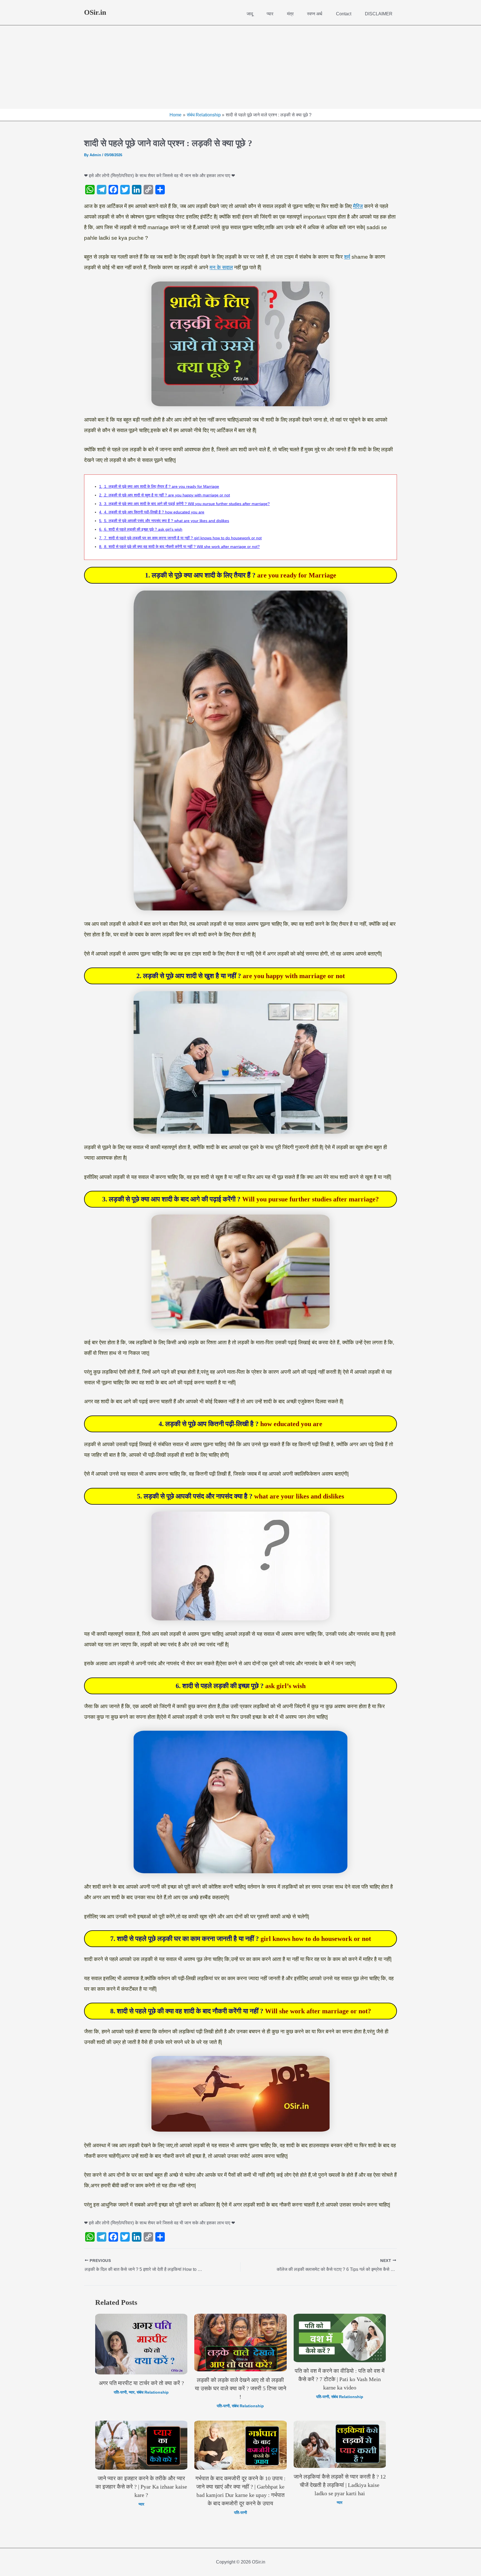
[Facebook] (113, 190)
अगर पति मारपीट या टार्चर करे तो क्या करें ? (141, 2383)
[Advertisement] (240, 67)
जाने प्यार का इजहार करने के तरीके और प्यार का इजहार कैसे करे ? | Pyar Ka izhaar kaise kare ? (141, 2487)
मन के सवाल (221, 267)
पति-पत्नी (120, 2392)
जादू (250, 14)
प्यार (270, 14)
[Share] (160, 190)
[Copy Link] (148, 190)
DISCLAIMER (379, 14)
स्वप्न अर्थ (315, 14)
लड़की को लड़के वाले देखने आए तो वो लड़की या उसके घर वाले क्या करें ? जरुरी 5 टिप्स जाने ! (240, 2388)
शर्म (347, 257)
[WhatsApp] (90, 190)
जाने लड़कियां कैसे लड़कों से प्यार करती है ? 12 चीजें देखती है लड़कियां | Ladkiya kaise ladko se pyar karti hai (340, 2485)
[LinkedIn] (137, 190)
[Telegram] (102, 190)
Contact (344, 14)
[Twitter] (125, 190)
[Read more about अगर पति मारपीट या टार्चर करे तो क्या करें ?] (141, 2344)
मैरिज (358, 206)
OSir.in (95, 12)
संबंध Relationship (153, 2392)
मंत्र (290, 14)
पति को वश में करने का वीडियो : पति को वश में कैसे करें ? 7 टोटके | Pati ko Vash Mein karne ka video (340, 2379)
